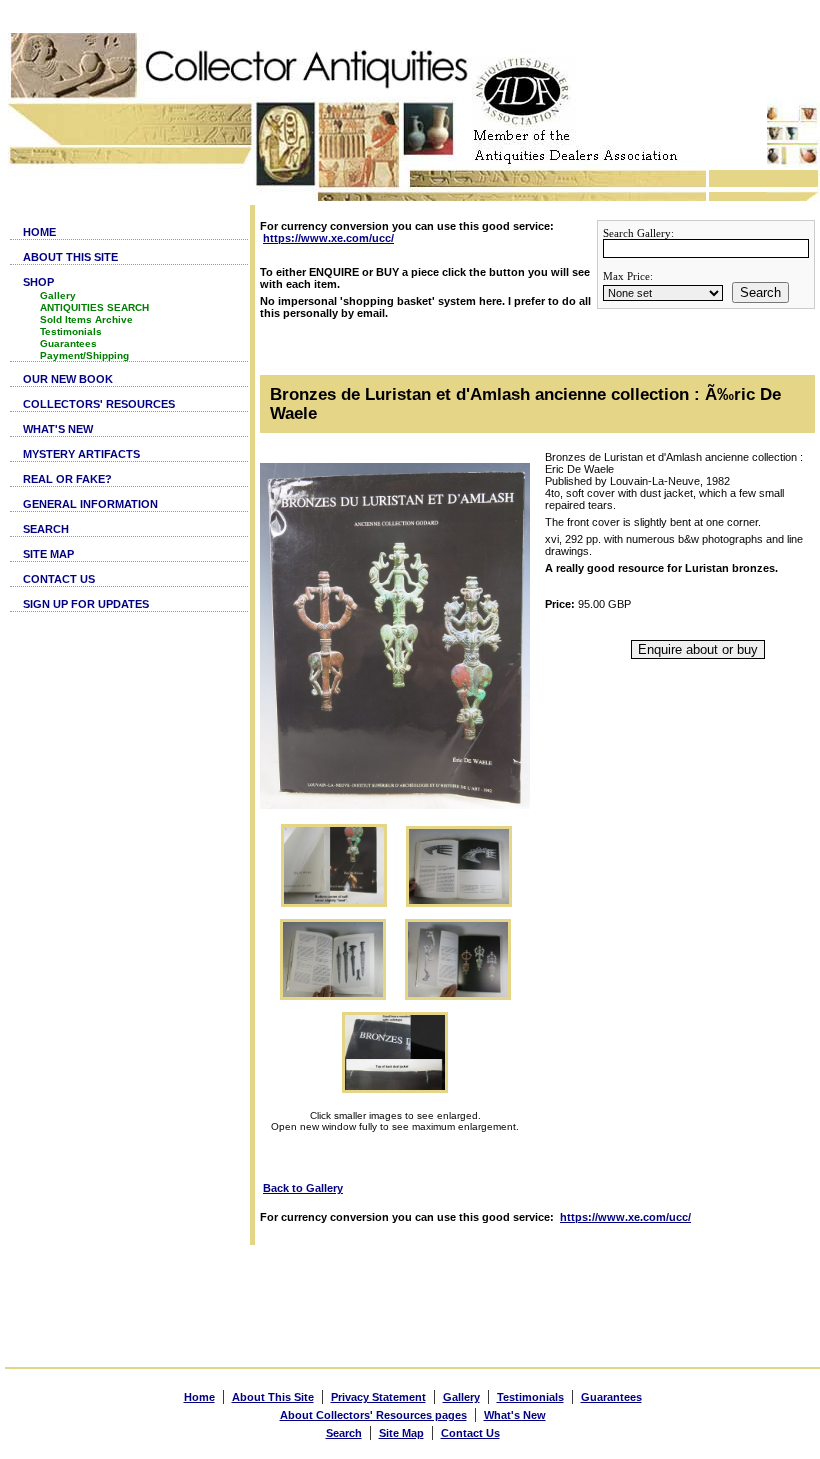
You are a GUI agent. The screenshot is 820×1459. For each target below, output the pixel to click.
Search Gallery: (638, 233)
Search (760, 292)
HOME (39, 232)
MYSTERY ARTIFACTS (81, 454)
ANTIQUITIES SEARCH (94, 307)
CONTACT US (59, 579)
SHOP (38, 282)
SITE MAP (48, 554)
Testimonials (71, 331)
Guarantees (68, 343)
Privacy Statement (378, 1397)
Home (199, 1397)
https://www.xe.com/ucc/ (328, 238)
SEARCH (46, 529)
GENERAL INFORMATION (90, 504)
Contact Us (470, 1433)
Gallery (58, 295)
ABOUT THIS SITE (70, 257)
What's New (515, 1415)
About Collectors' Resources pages (373, 1415)
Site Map (401, 1433)
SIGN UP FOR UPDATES (86, 604)
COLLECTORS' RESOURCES (99, 404)
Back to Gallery (303, 1188)
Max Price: (628, 276)
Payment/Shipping (84, 355)
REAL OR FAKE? (67, 479)
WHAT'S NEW (58, 429)
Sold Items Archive (86, 319)
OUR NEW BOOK (68, 379)
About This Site (273, 1397)
